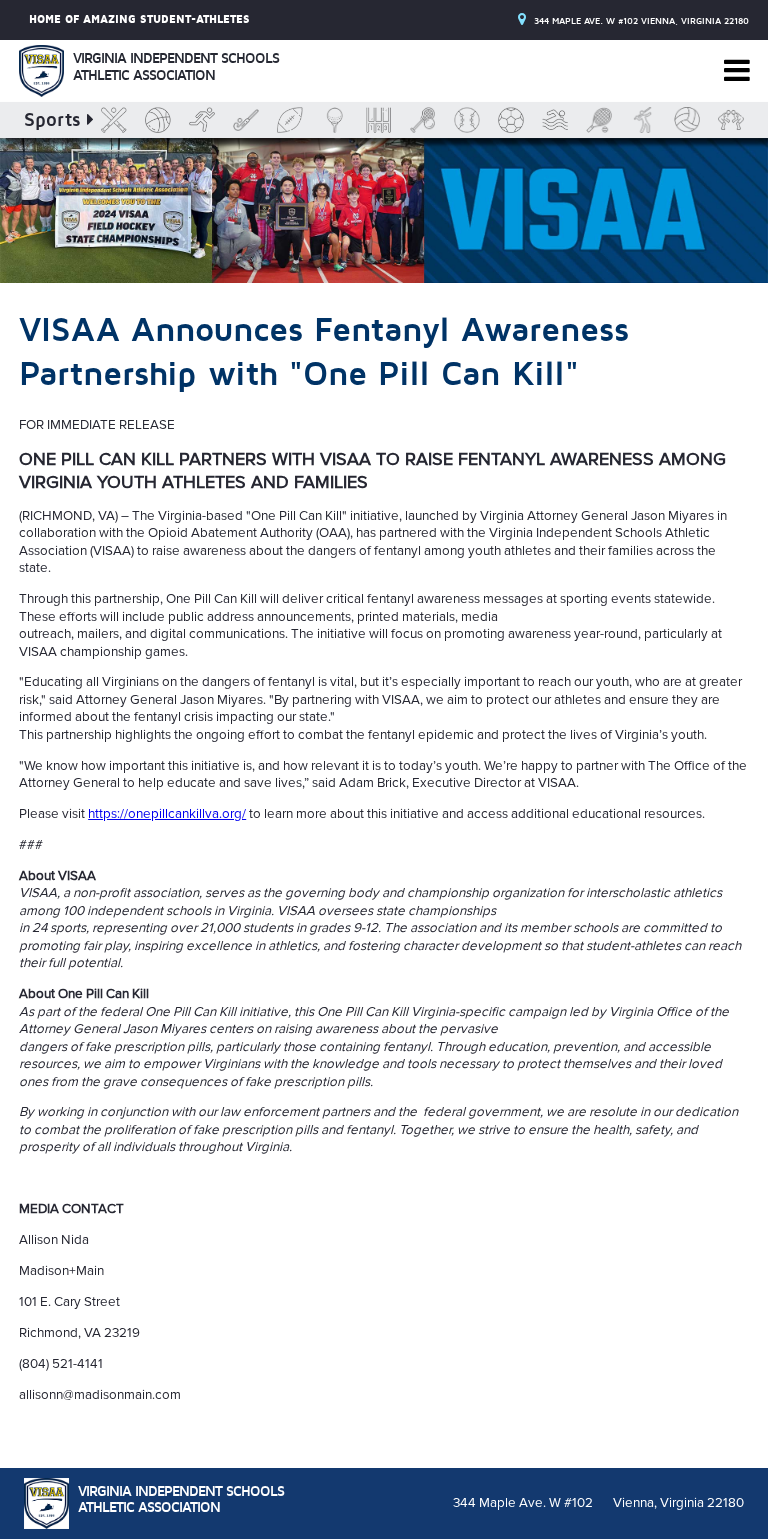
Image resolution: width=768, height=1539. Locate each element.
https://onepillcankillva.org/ (167, 814)
